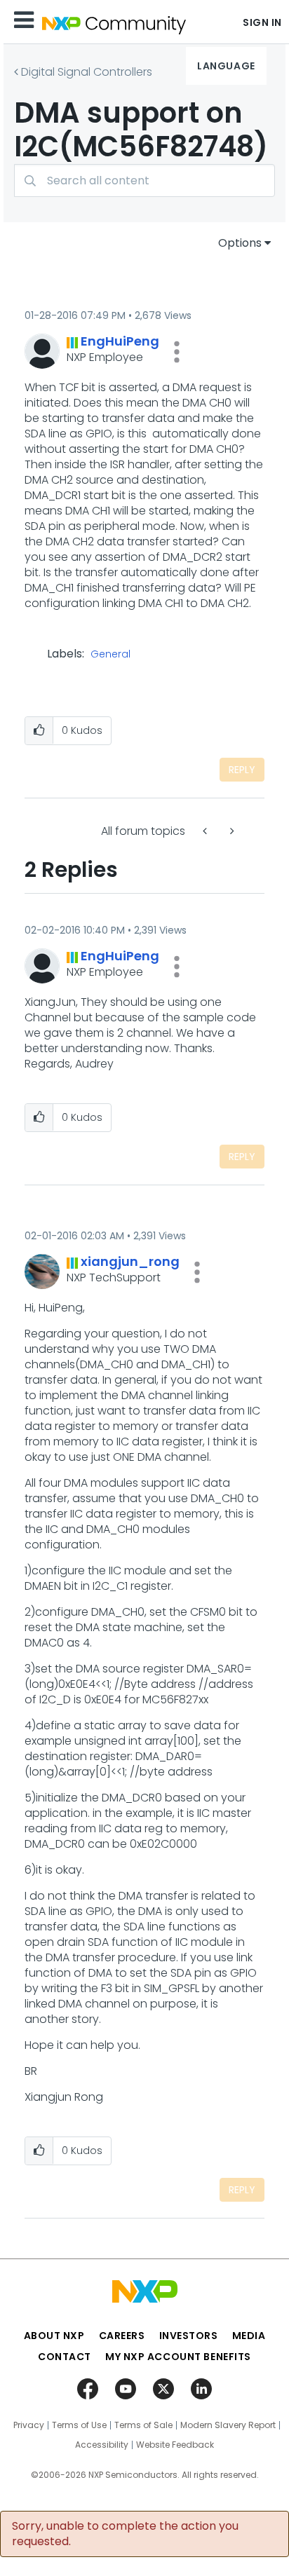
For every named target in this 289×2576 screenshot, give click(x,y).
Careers (122, 2336)
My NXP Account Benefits (178, 2357)
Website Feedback (175, 2445)
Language (226, 66)
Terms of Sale (143, 2425)
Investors (189, 2336)
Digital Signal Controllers (87, 72)
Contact (65, 2357)
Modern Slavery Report (228, 2425)
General (110, 655)
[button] (177, 352)
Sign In (262, 22)
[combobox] (144, 180)
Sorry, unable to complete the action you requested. (125, 2534)
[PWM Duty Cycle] (231, 831)
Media (249, 2336)
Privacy (29, 2425)
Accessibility (102, 2445)
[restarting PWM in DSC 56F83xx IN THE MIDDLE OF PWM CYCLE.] (206, 831)
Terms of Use (79, 2425)
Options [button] (240, 243)
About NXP (54, 2336)
